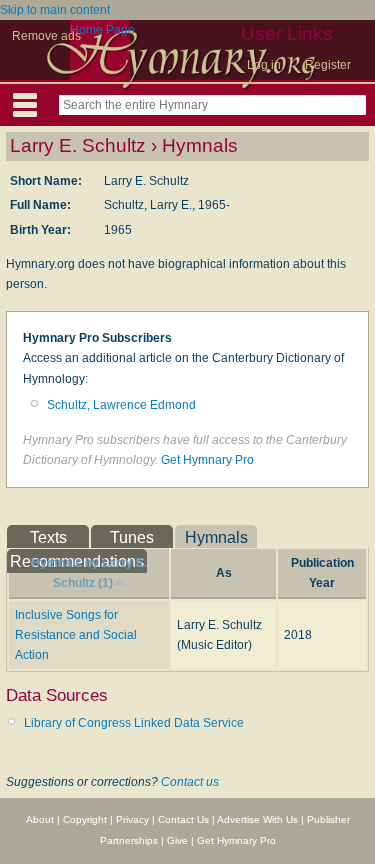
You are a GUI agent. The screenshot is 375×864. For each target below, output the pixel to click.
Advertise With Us (257, 819)
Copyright (85, 819)
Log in (264, 65)
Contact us (190, 782)
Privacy (132, 819)
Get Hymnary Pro (207, 460)
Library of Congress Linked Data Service (134, 723)
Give (177, 840)
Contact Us (183, 819)
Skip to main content (55, 10)
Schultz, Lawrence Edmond (121, 405)
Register (328, 65)
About (40, 819)
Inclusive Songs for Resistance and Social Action (76, 635)
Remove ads (46, 36)
